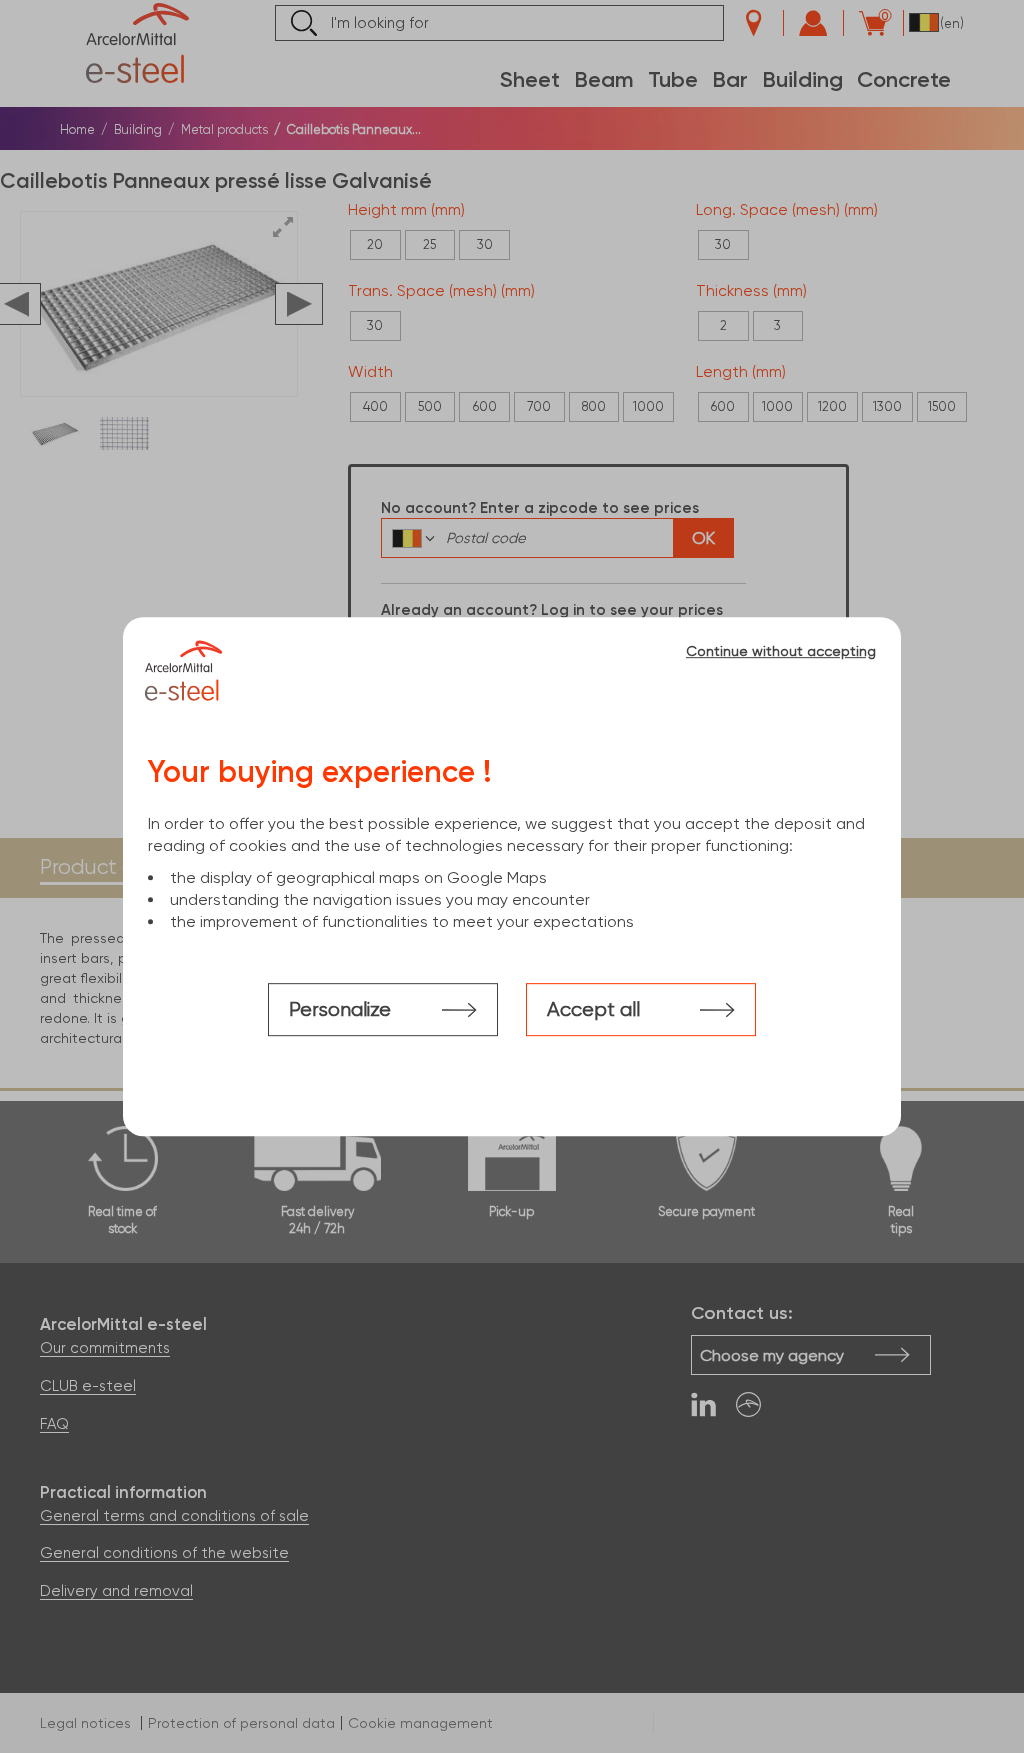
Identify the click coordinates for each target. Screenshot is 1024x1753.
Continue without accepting (781, 651)
